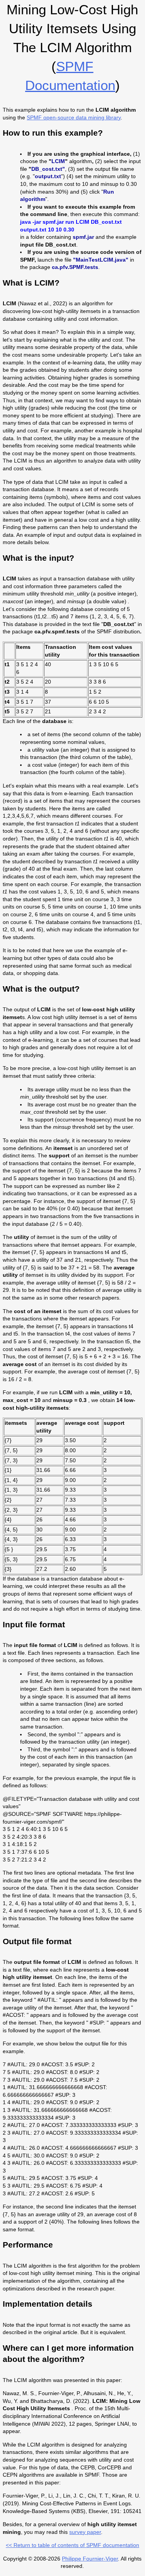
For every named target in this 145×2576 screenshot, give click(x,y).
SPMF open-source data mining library (74, 117)
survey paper (85, 2532)
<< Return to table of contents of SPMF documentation (72, 2545)
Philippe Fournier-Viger (90, 2559)
